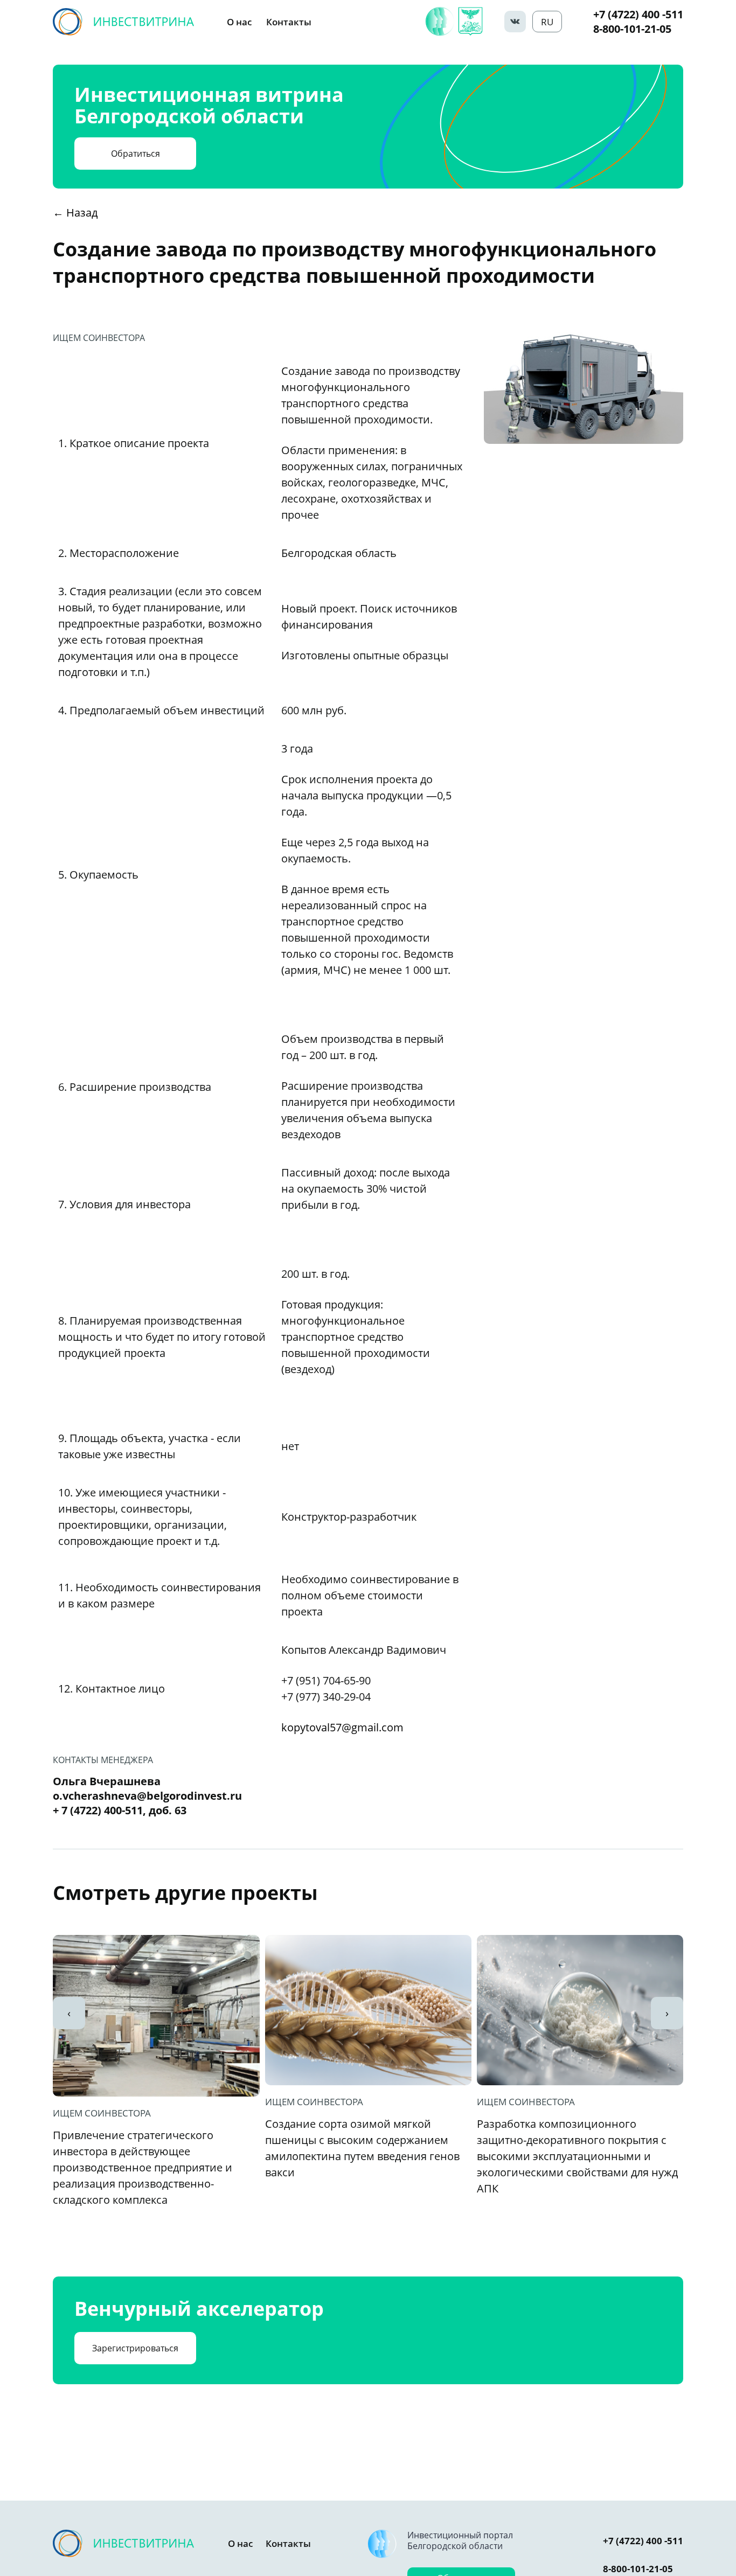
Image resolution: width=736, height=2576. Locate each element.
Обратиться (136, 154)
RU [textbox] (547, 22)
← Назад (75, 213)
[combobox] (547, 22)
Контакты (289, 22)
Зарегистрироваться (135, 2348)
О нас (239, 22)
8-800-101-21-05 (632, 29)
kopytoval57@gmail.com (342, 1727)
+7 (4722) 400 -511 (638, 14)
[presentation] (69, 2013)
